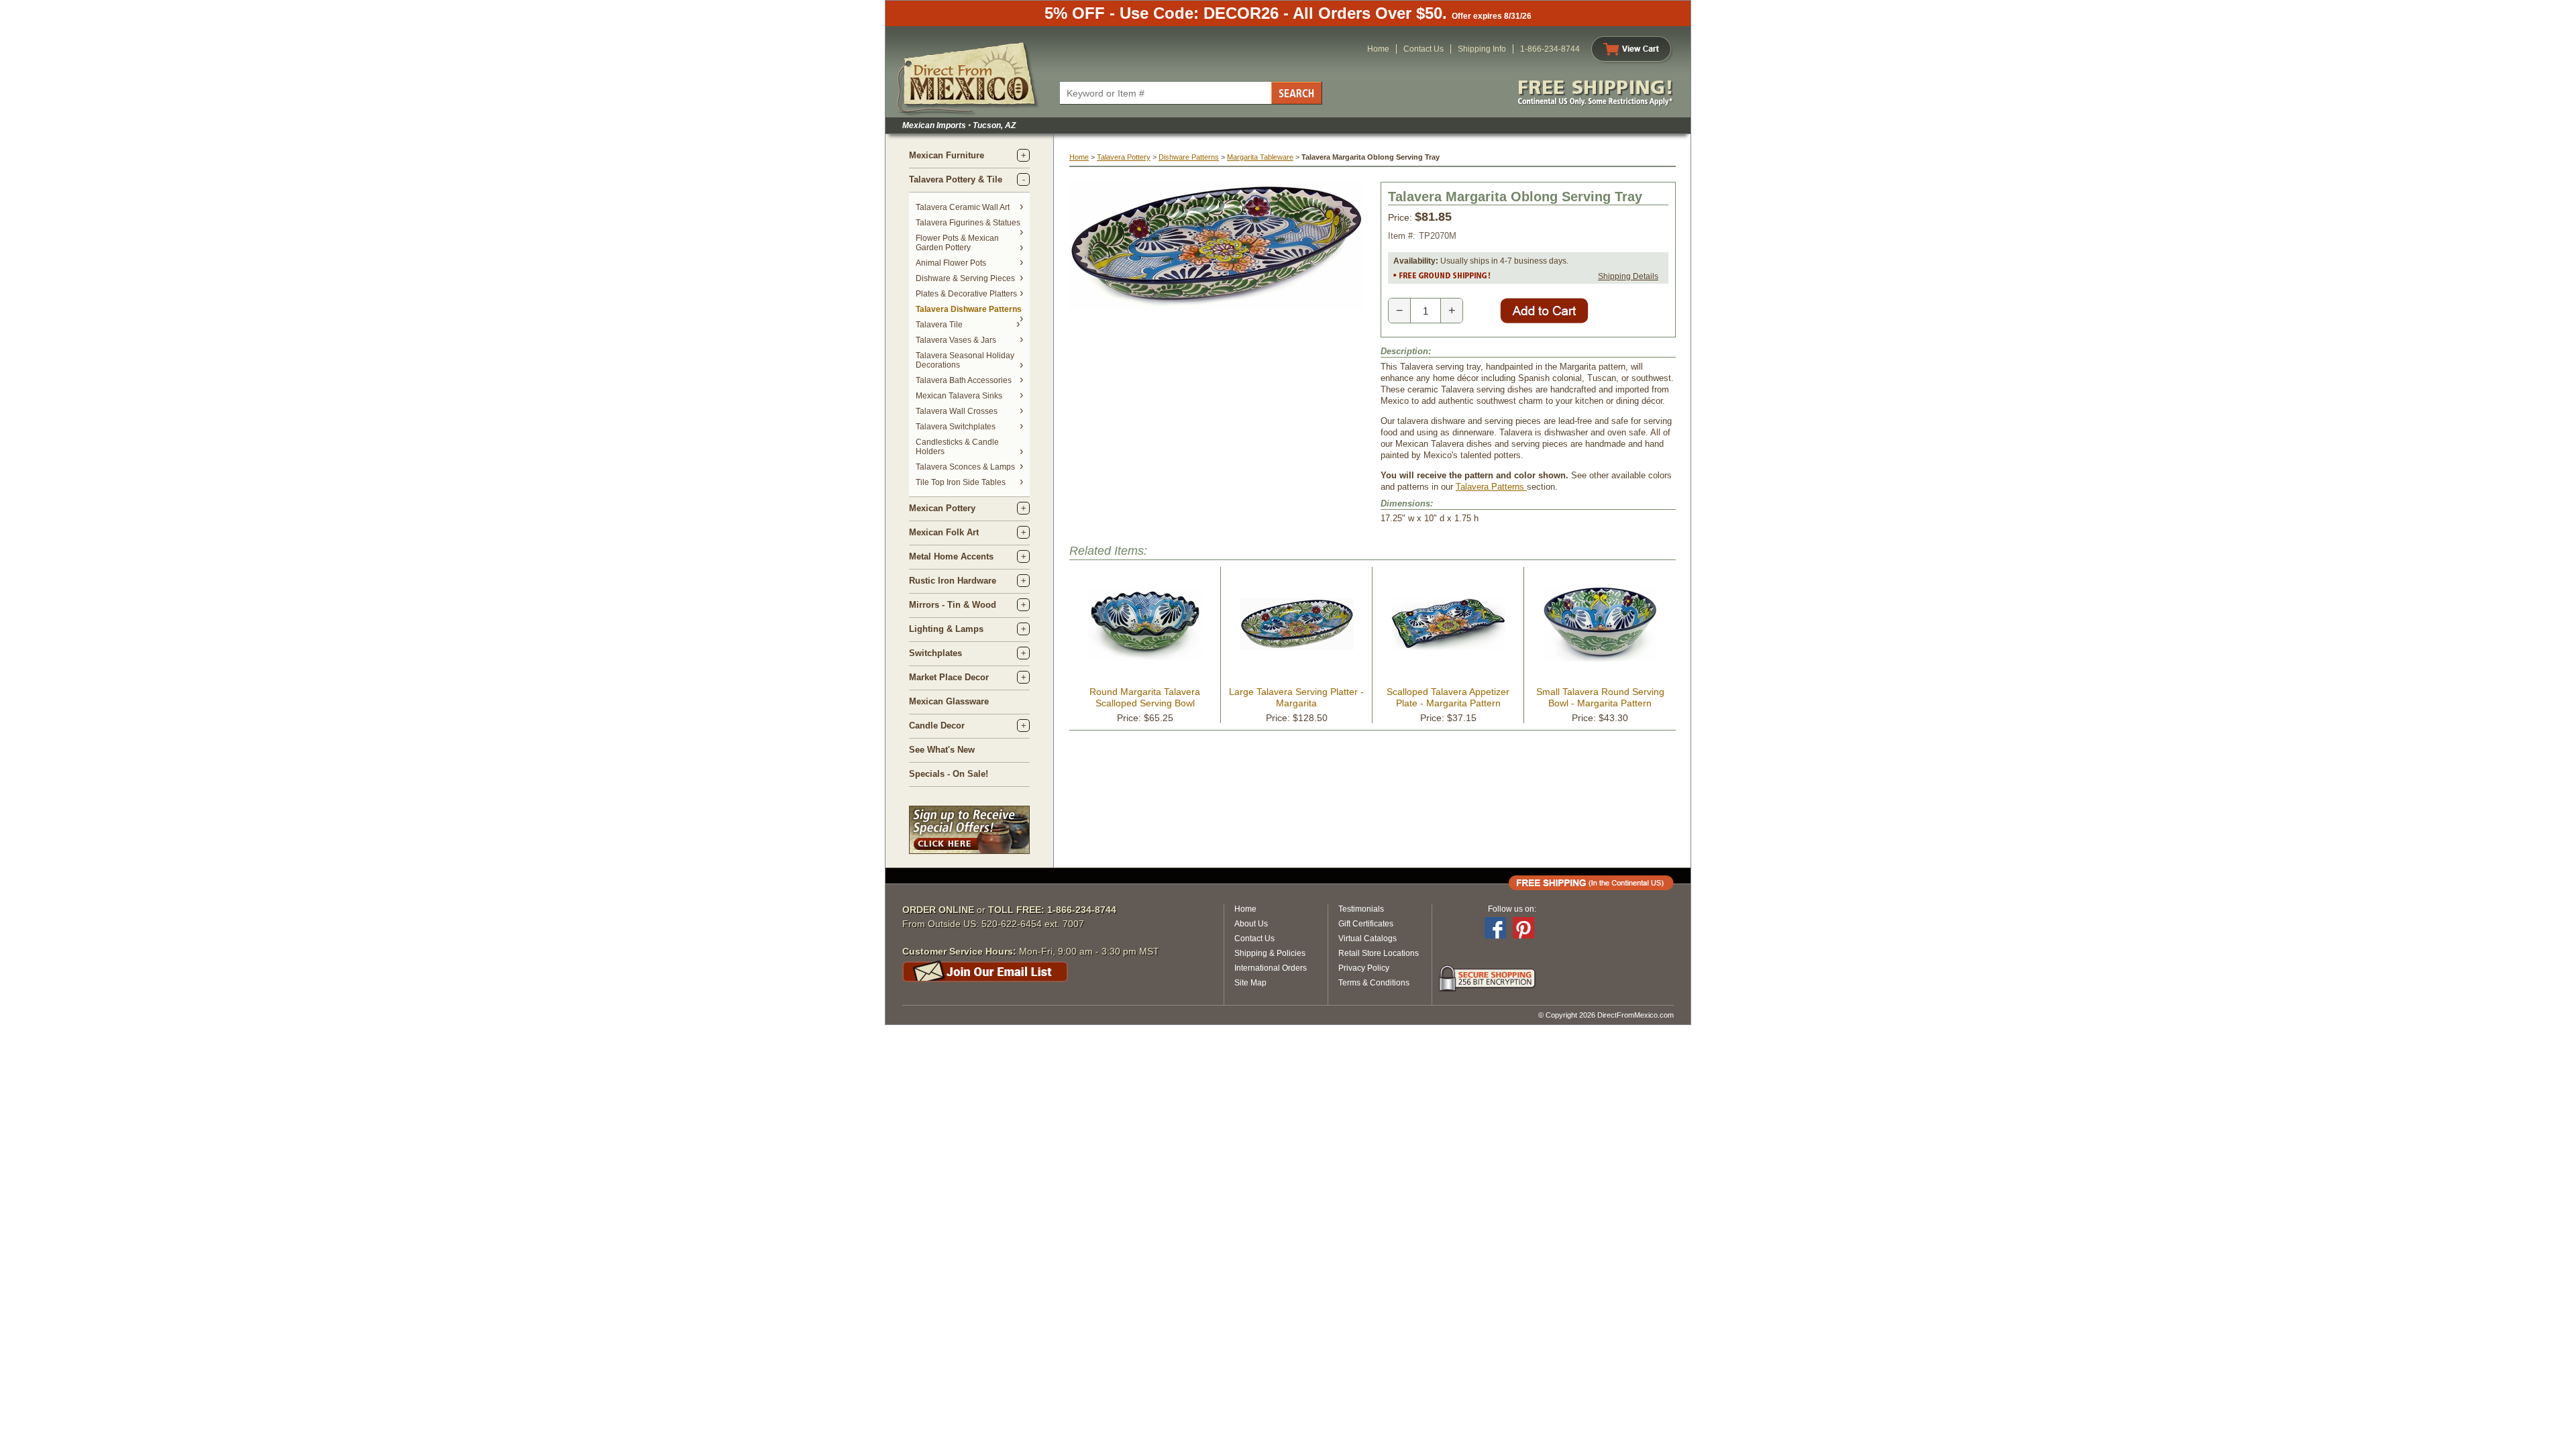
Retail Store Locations (1379, 953)
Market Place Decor (949, 677)
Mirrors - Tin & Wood (953, 605)
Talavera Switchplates (956, 427)
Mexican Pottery (942, 508)
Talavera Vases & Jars (956, 340)
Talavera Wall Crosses (957, 411)
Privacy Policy (1364, 968)
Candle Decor (937, 726)
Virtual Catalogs (1367, 938)
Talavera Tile (939, 325)
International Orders (1271, 968)
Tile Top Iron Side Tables (961, 482)
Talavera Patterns (1491, 487)
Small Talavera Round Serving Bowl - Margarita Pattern (1600, 697)
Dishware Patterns (1189, 157)
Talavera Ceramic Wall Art (963, 207)
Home (1378, 49)
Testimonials (1361, 909)
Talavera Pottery (1124, 157)
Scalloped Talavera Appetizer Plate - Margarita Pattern (1448, 697)
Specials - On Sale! (949, 774)
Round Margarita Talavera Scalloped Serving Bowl (1145, 697)
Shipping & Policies (1270, 953)
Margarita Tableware (1260, 157)
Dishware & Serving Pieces (965, 278)
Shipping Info (1482, 49)
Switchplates (935, 653)
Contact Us (1424, 49)
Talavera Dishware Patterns (969, 309)
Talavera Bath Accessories (964, 380)
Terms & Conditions (1374, 983)
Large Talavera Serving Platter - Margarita (1296, 697)
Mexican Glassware (949, 701)
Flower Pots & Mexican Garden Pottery (957, 243)
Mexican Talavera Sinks (959, 396)
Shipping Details (1628, 276)
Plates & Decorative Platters (966, 294)
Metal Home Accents (951, 556)
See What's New (942, 750)
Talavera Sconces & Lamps (965, 467)
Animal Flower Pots (951, 263)
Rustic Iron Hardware (953, 581)
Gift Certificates (1366, 924)
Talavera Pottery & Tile (956, 179)
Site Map (1250, 983)
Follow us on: (1512, 909)
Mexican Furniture (947, 155)
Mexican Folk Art (944, 532)
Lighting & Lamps (946, 629)
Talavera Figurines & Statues (968, 223)
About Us (1251, 924)
